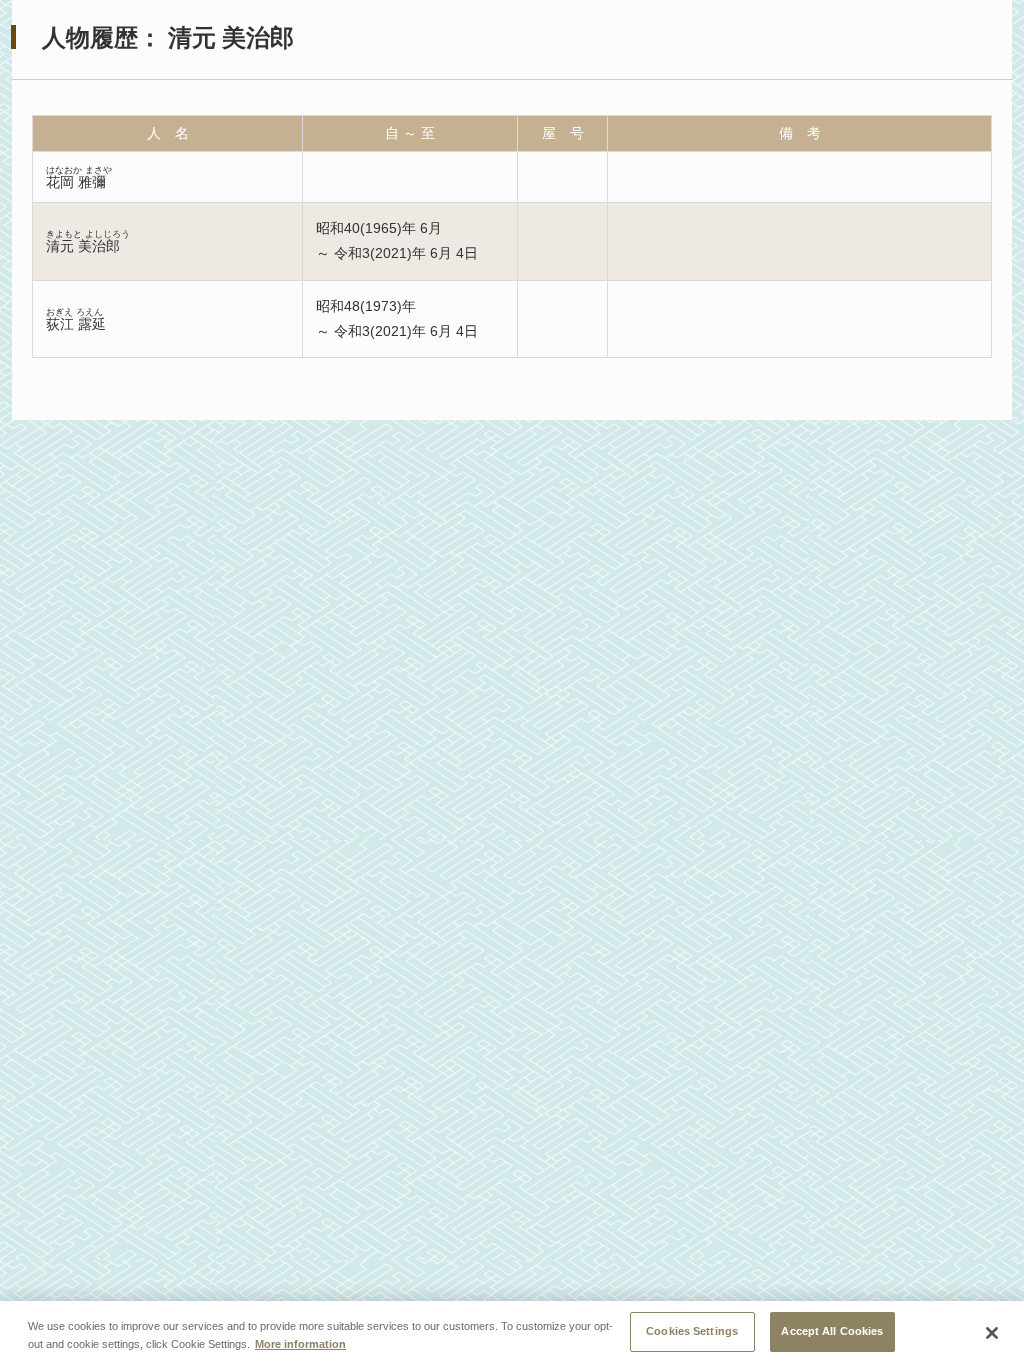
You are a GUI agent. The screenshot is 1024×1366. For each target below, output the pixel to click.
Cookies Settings (692, 1331)
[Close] (992, 1333)
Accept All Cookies (832, 1331)
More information (300, 1344)
